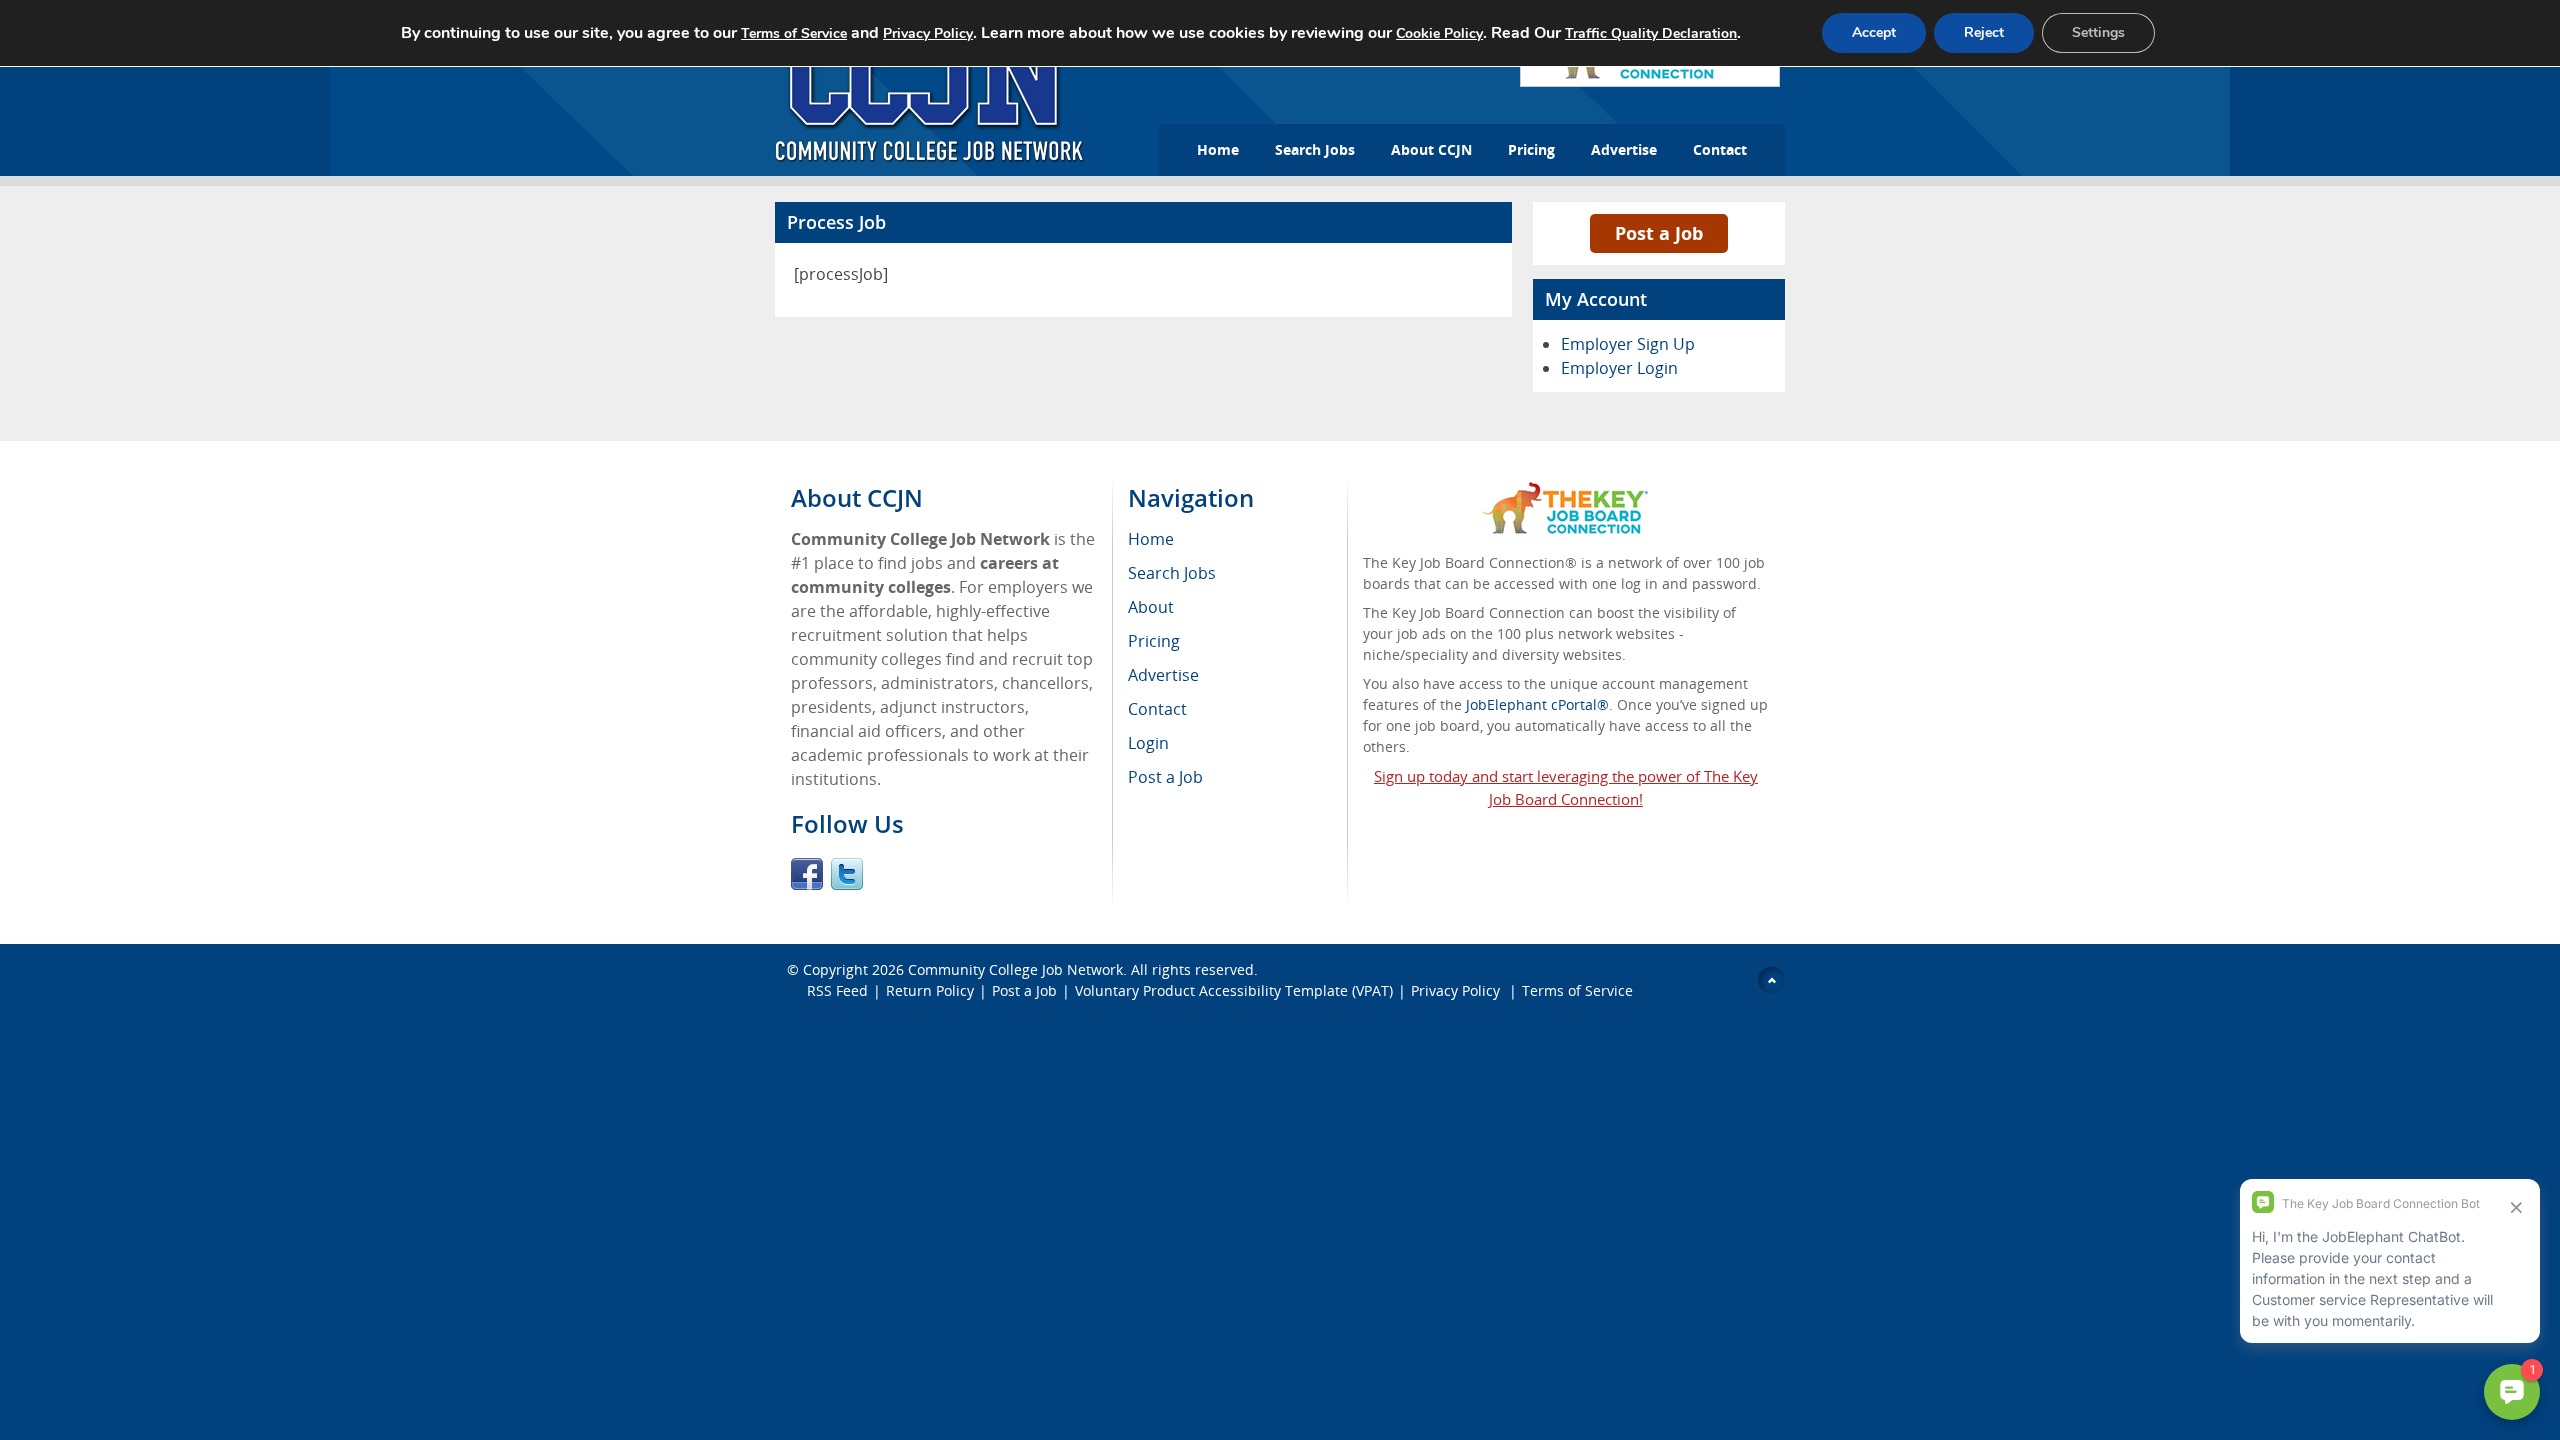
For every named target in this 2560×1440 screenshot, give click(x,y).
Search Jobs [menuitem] (1172, 573)
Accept (1874, 32)
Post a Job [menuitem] (1165, 777)
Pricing (1531, 149)
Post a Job (1659, 233)
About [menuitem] (1151, 607)
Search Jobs (1315, 149)
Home (1218, 149)
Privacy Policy (1457, 990)
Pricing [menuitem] (1154, 641)
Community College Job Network (1015, 969)
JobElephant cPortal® (1537, 704)
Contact (1720, 149)
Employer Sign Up (1628, 344)
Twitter (847, 874)
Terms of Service (1577, 990)
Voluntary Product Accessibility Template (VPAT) (1234, 990)
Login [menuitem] (1148, 743)
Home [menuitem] (1151, 539)
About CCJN (1431, 149)
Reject (1984, 32)
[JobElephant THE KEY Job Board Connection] (1565, 491)
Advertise (1624, 149)
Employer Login (1619, 368)
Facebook (807, 874)
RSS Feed (837, 990)
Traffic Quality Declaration (1651, 33)
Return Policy (930, 990)
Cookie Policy (1439, 33)
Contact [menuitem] (1157, 709)
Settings (2098, 32)
